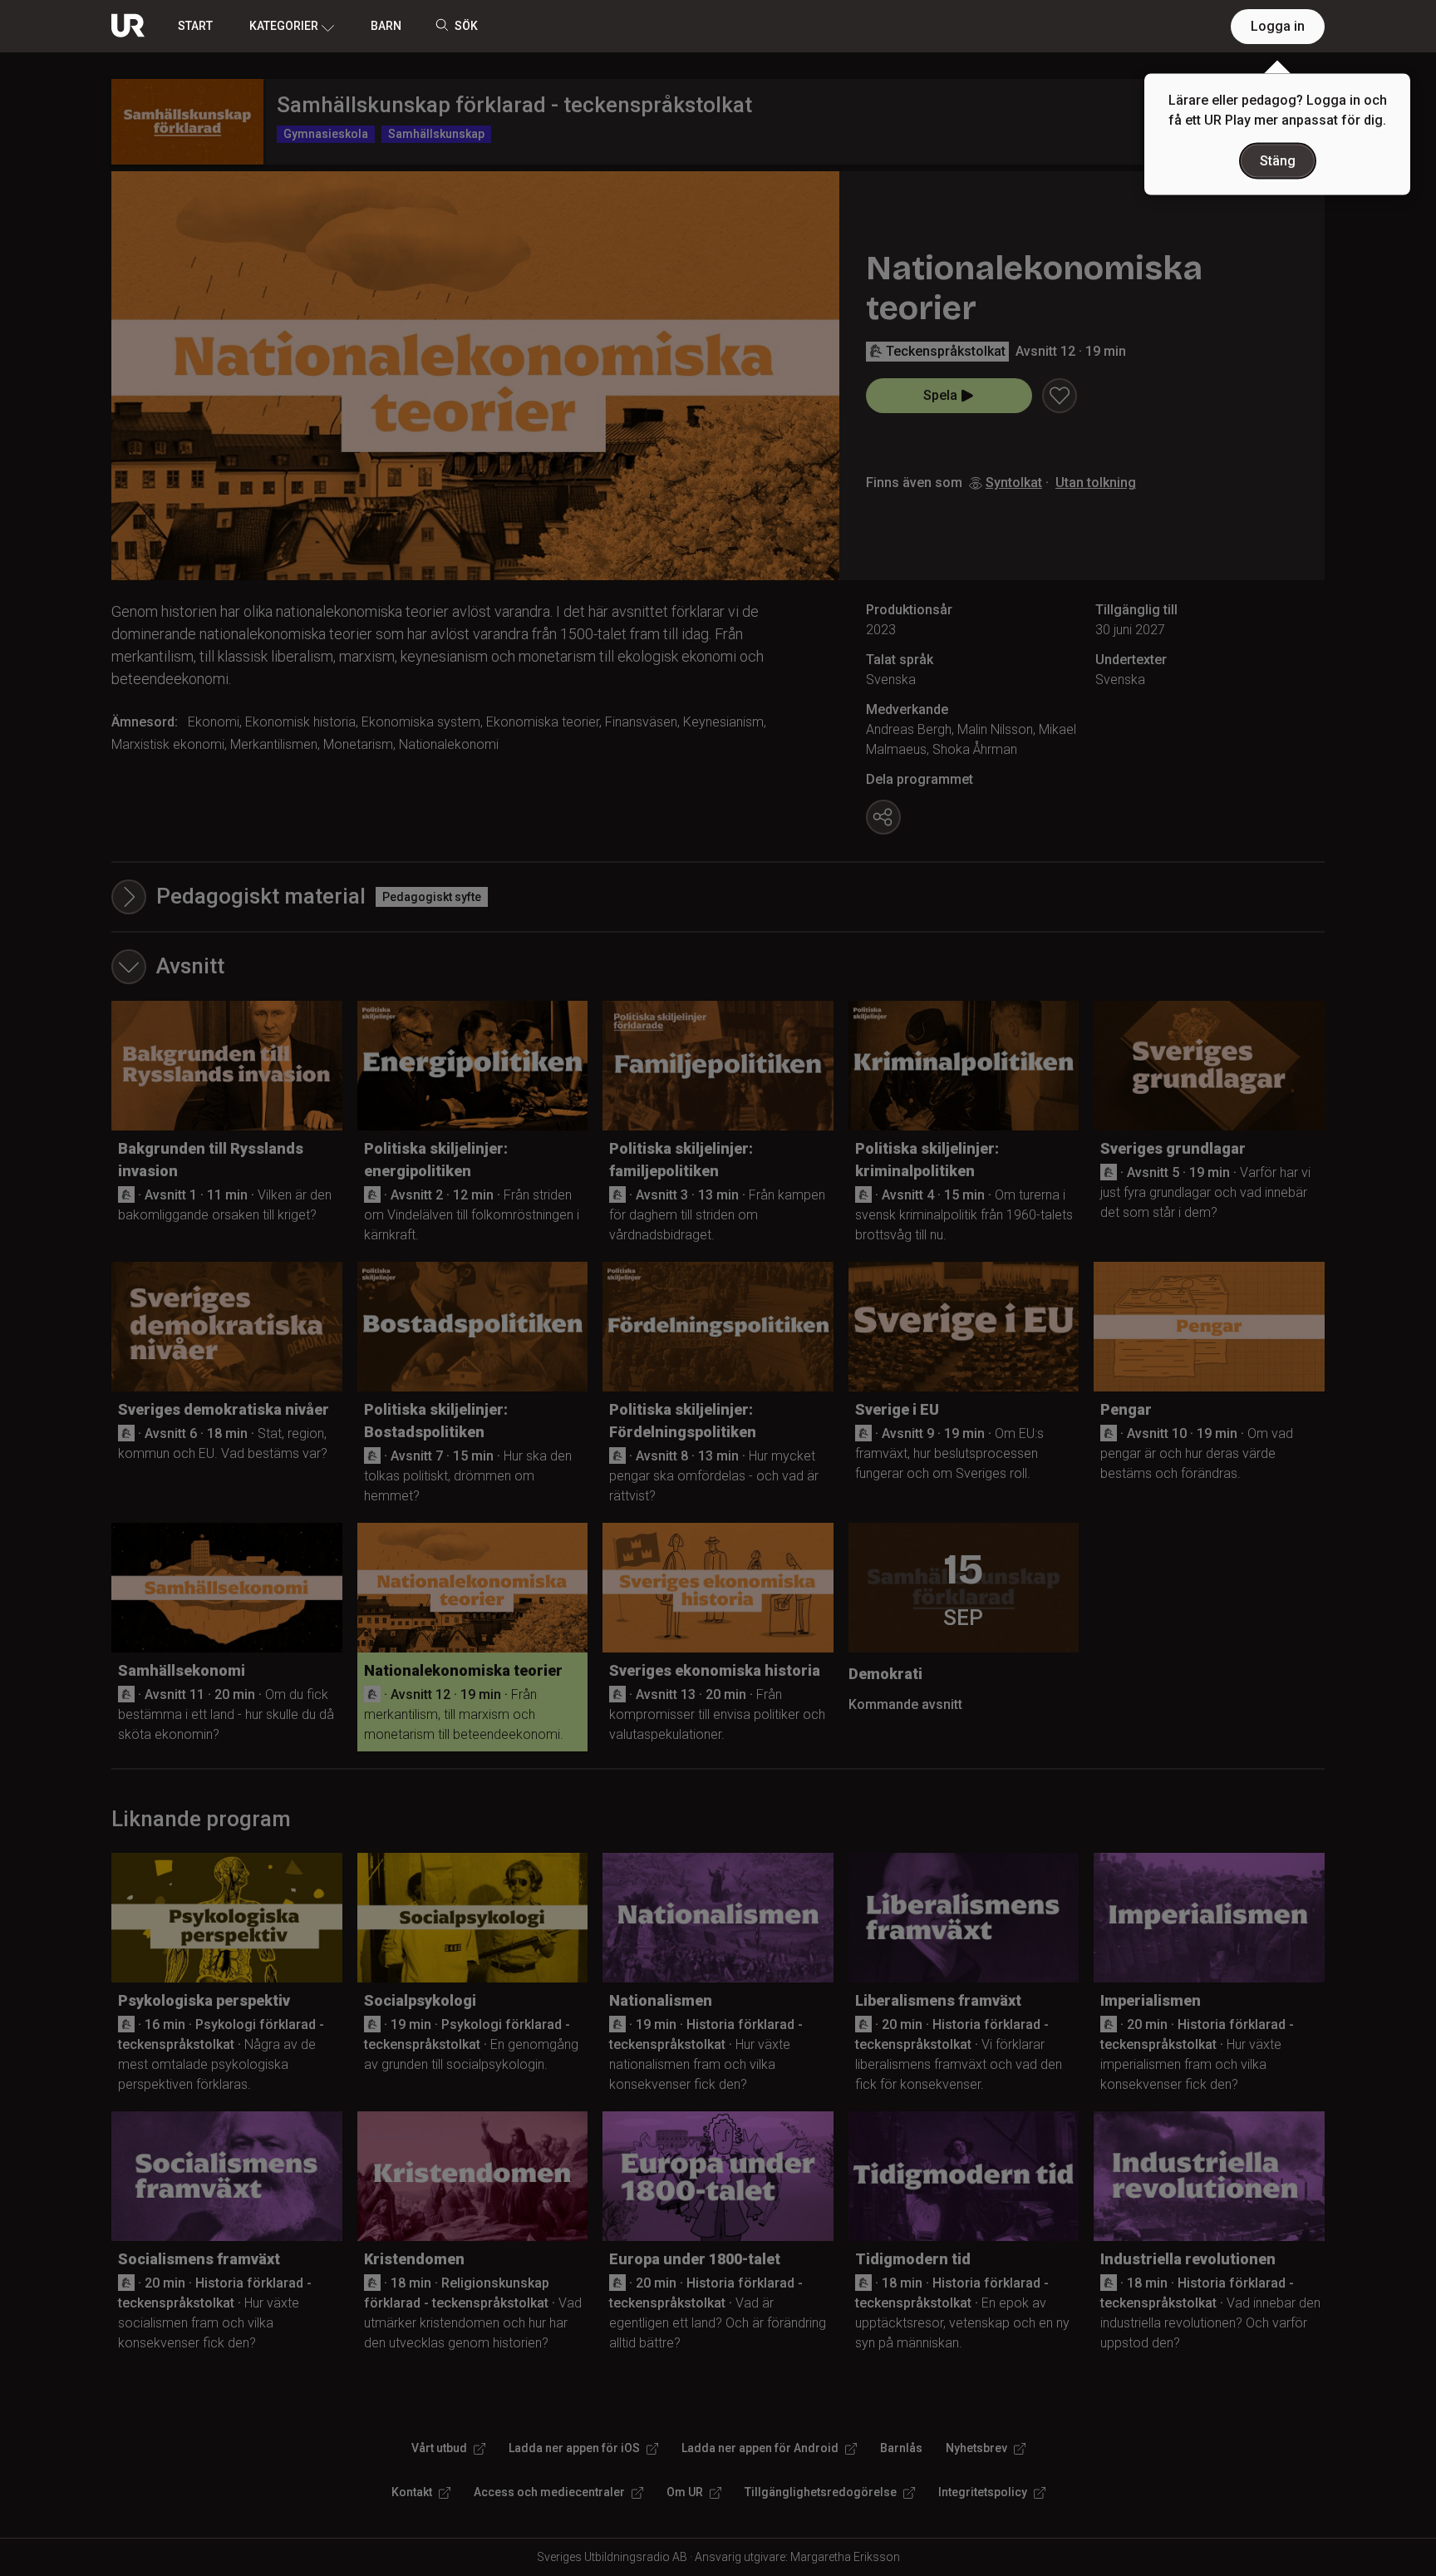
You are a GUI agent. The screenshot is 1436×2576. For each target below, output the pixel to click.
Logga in (1278, 26)
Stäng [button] (1278, 161)
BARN (386, 26)
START (195, 26)
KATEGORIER (284, 26)
